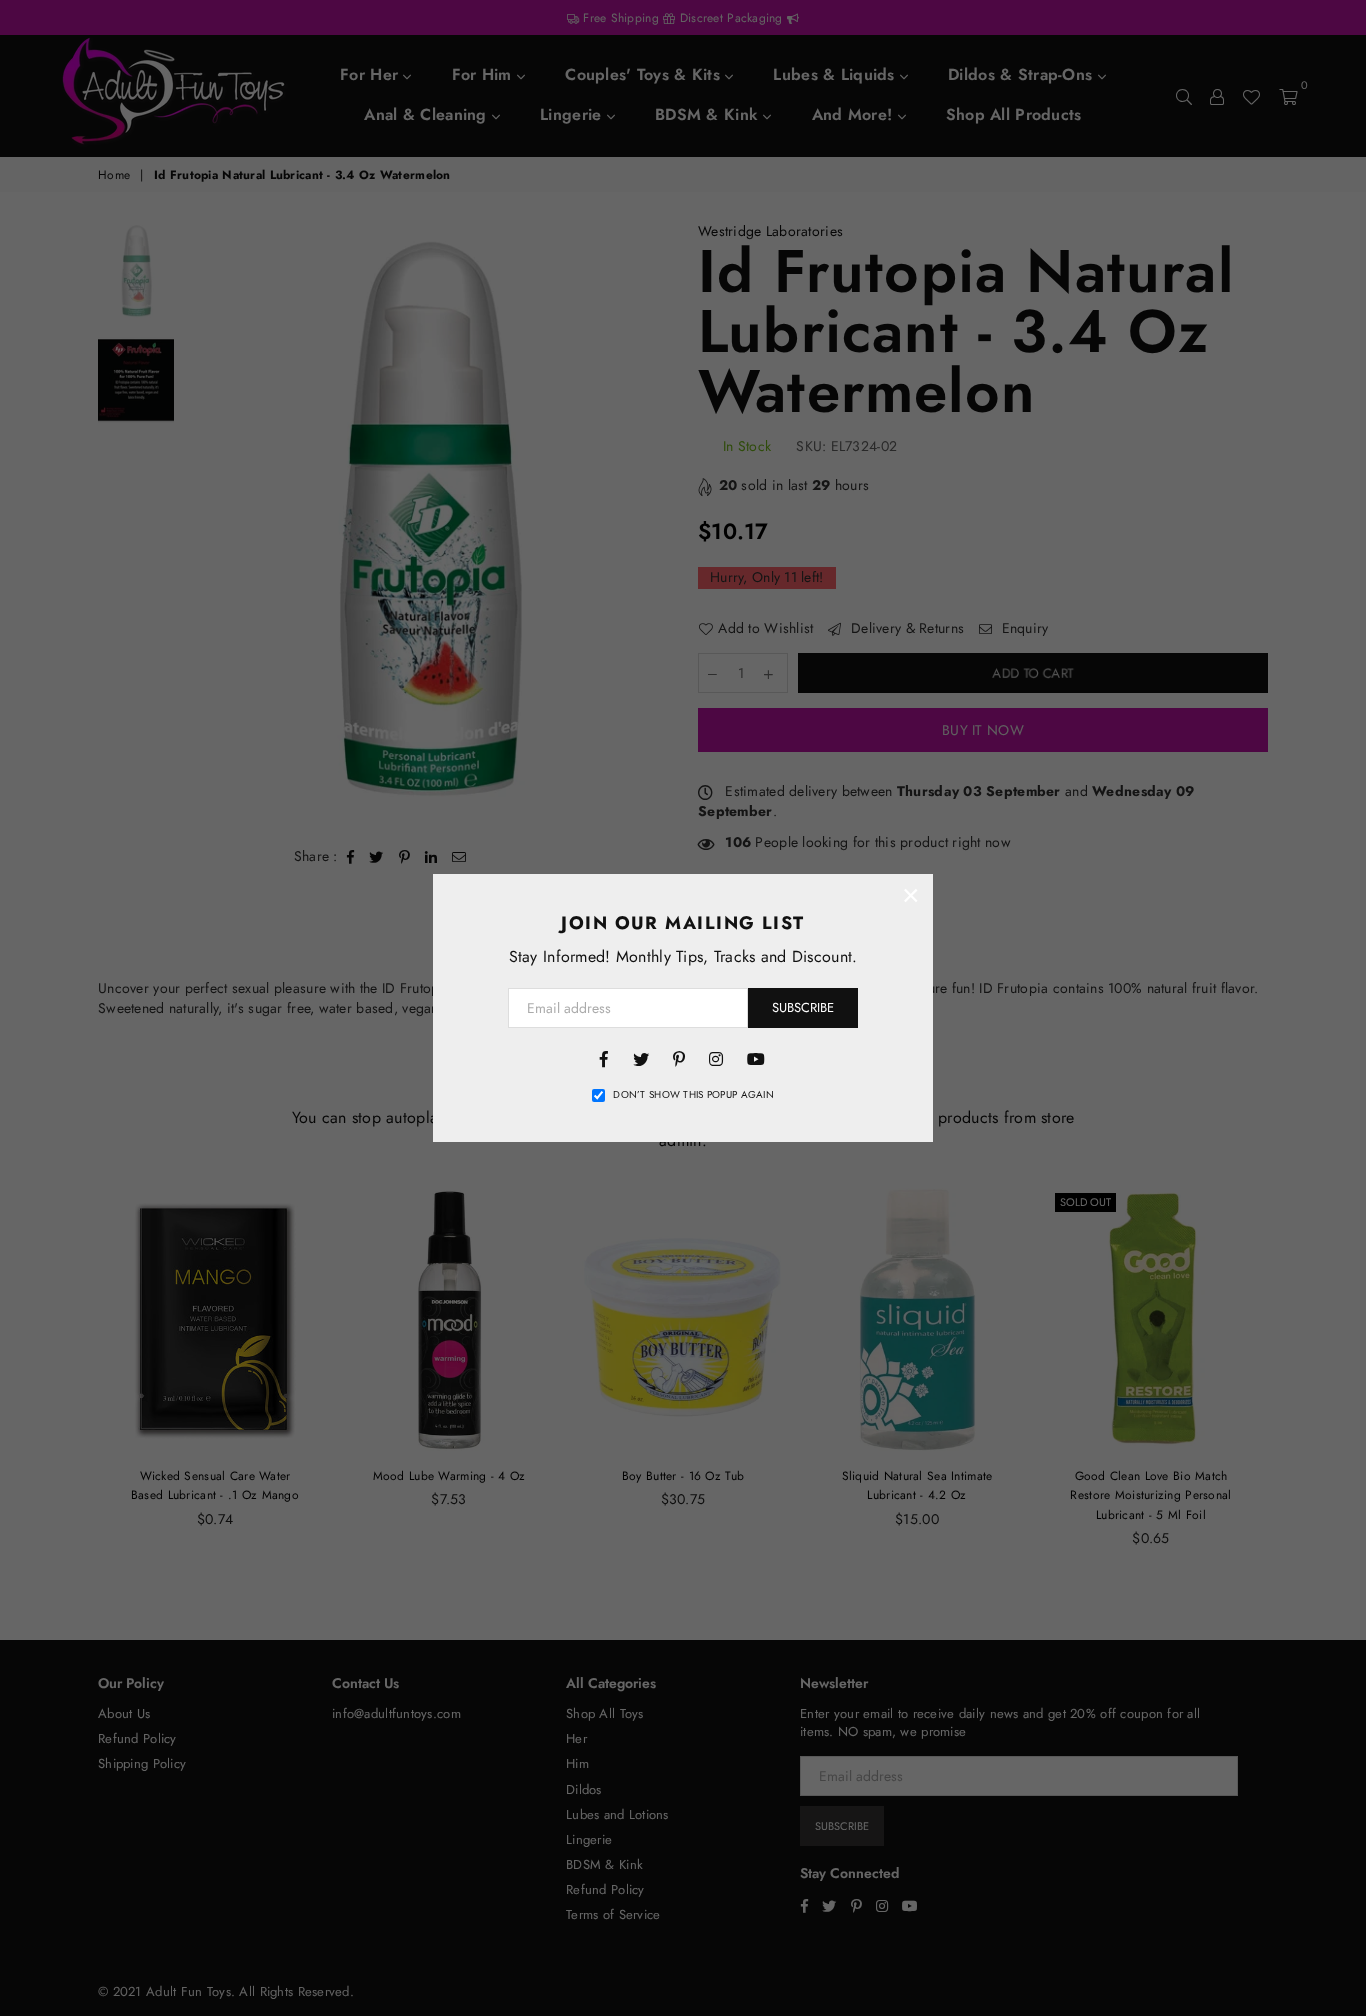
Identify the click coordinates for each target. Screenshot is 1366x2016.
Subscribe (803, 1007)
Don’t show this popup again (693, 1095)
